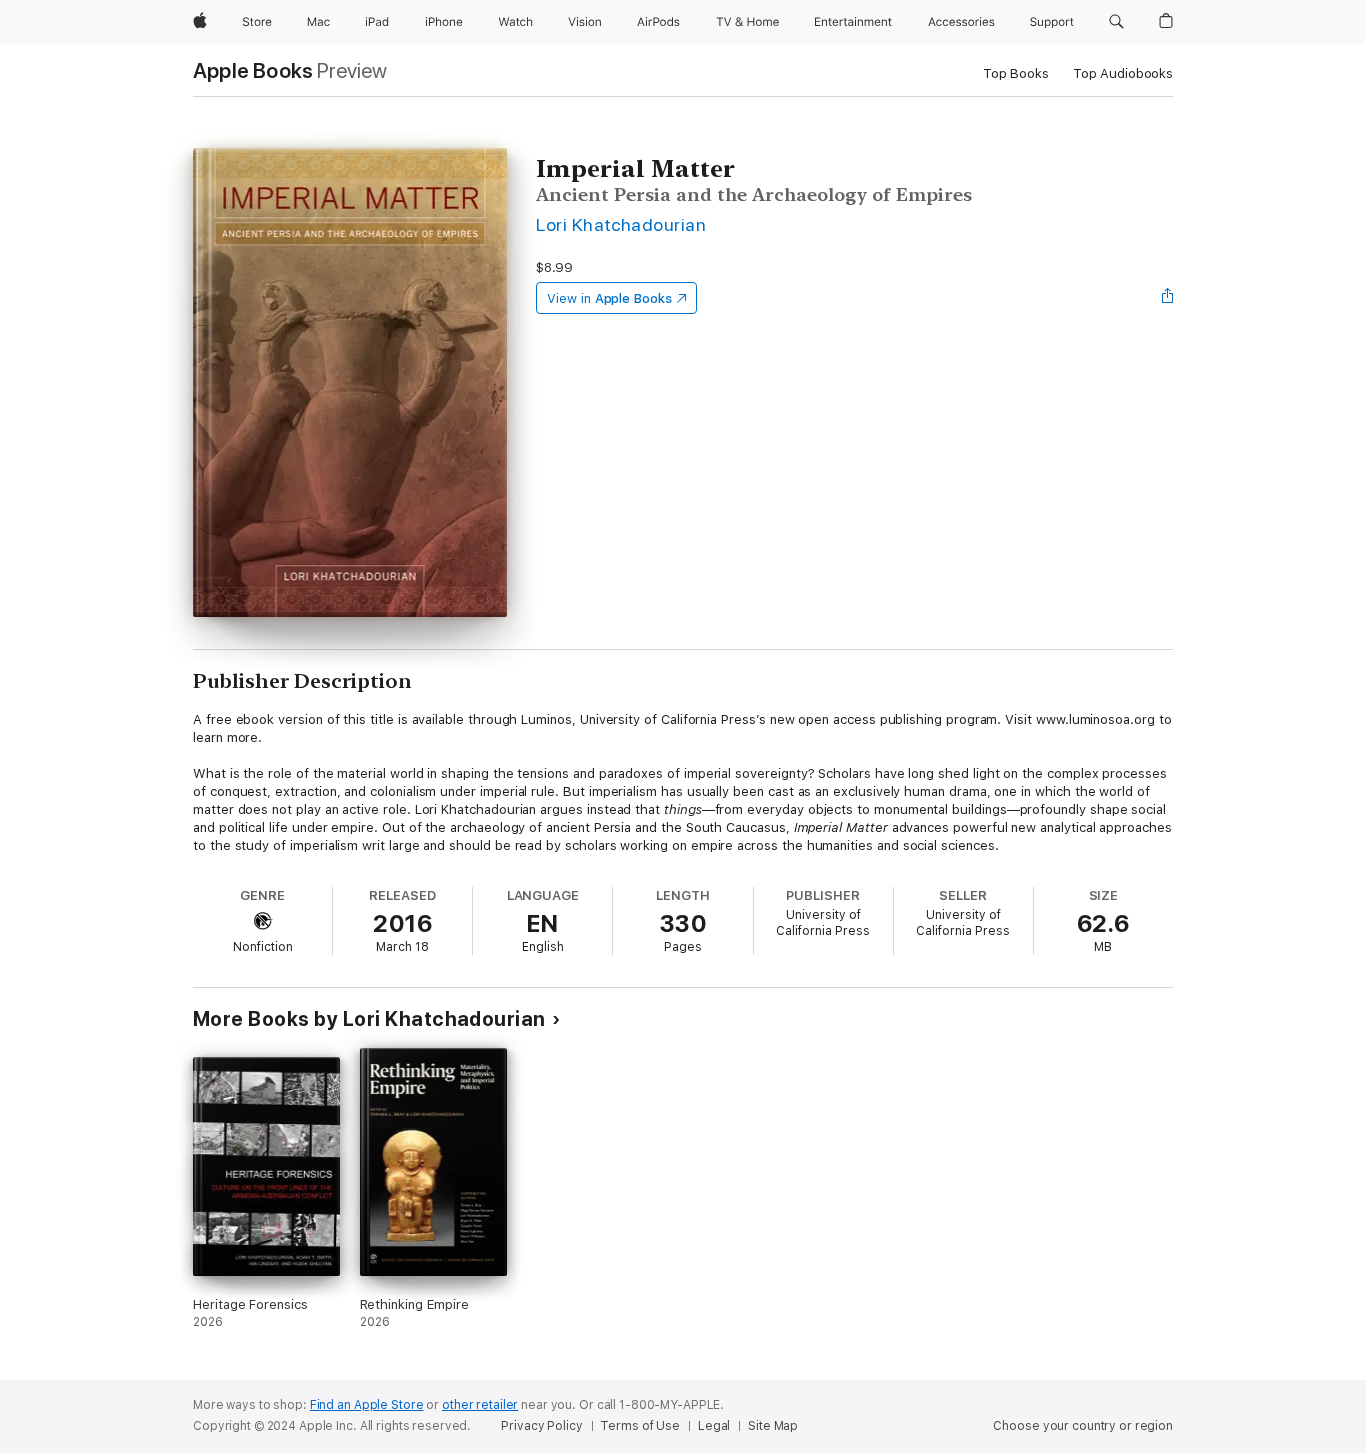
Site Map (773, 1426)
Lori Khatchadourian (621, 224)
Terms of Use (640, 1426)
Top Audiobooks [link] (1123, 73)
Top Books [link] (1016, 73)
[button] (1116, 22)
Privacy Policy (541, 1426)
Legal (714, 1426)
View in (609, 298)
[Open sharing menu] (1168, 298)
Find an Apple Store (367, 1405)
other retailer (480, 1405)
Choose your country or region (1083, 1426)
